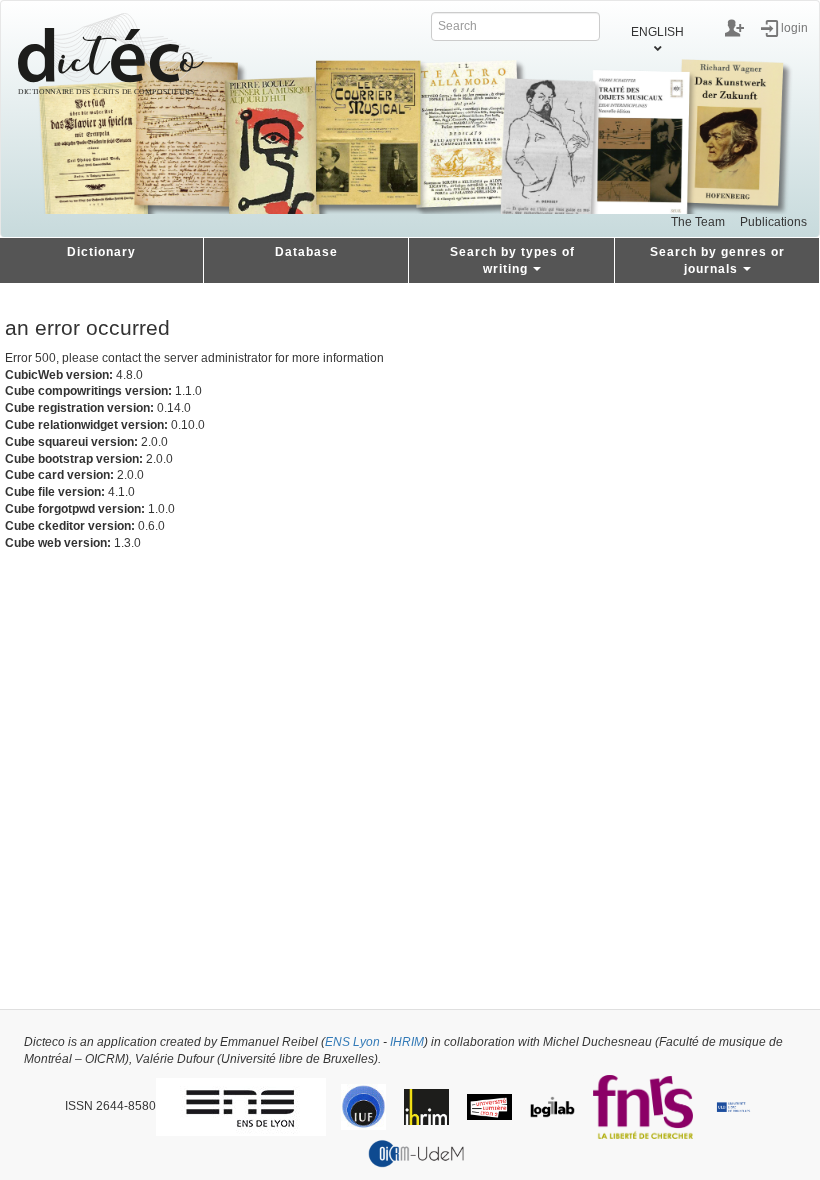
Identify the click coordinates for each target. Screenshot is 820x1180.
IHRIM (407, 1042)
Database (306, 252)
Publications (773, 222)
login (794, 27)
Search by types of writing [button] (512, 260)
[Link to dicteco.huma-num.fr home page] (115, 53)
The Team (698, 222)
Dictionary (101, 252)
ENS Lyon (352, 1042)
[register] (734, 28)
